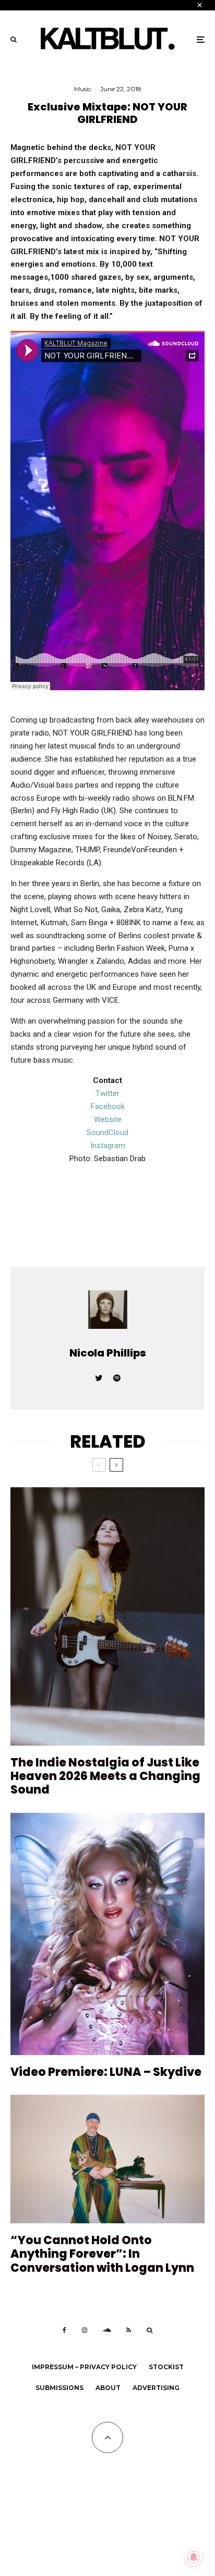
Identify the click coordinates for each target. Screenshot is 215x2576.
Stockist (166, 2367)
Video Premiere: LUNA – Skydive (106, 2072)
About (108, 2388)
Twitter (107, 1093)
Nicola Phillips (108, 1353)
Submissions (59, 2388)
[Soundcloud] (107, 2330)
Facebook (108, 1106)
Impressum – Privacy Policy (84, 2367)
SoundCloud (107, 1133)
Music (83, 89)
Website (108, 1119)
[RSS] (129, 2330)
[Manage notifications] (194, 2557)
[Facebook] (64, 2330)
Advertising (156, 2388)
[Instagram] (85, 2330)
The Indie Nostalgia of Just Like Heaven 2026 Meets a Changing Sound (105, 1777)
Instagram (108, 1146)
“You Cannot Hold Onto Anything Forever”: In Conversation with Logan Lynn (102, 2254)
